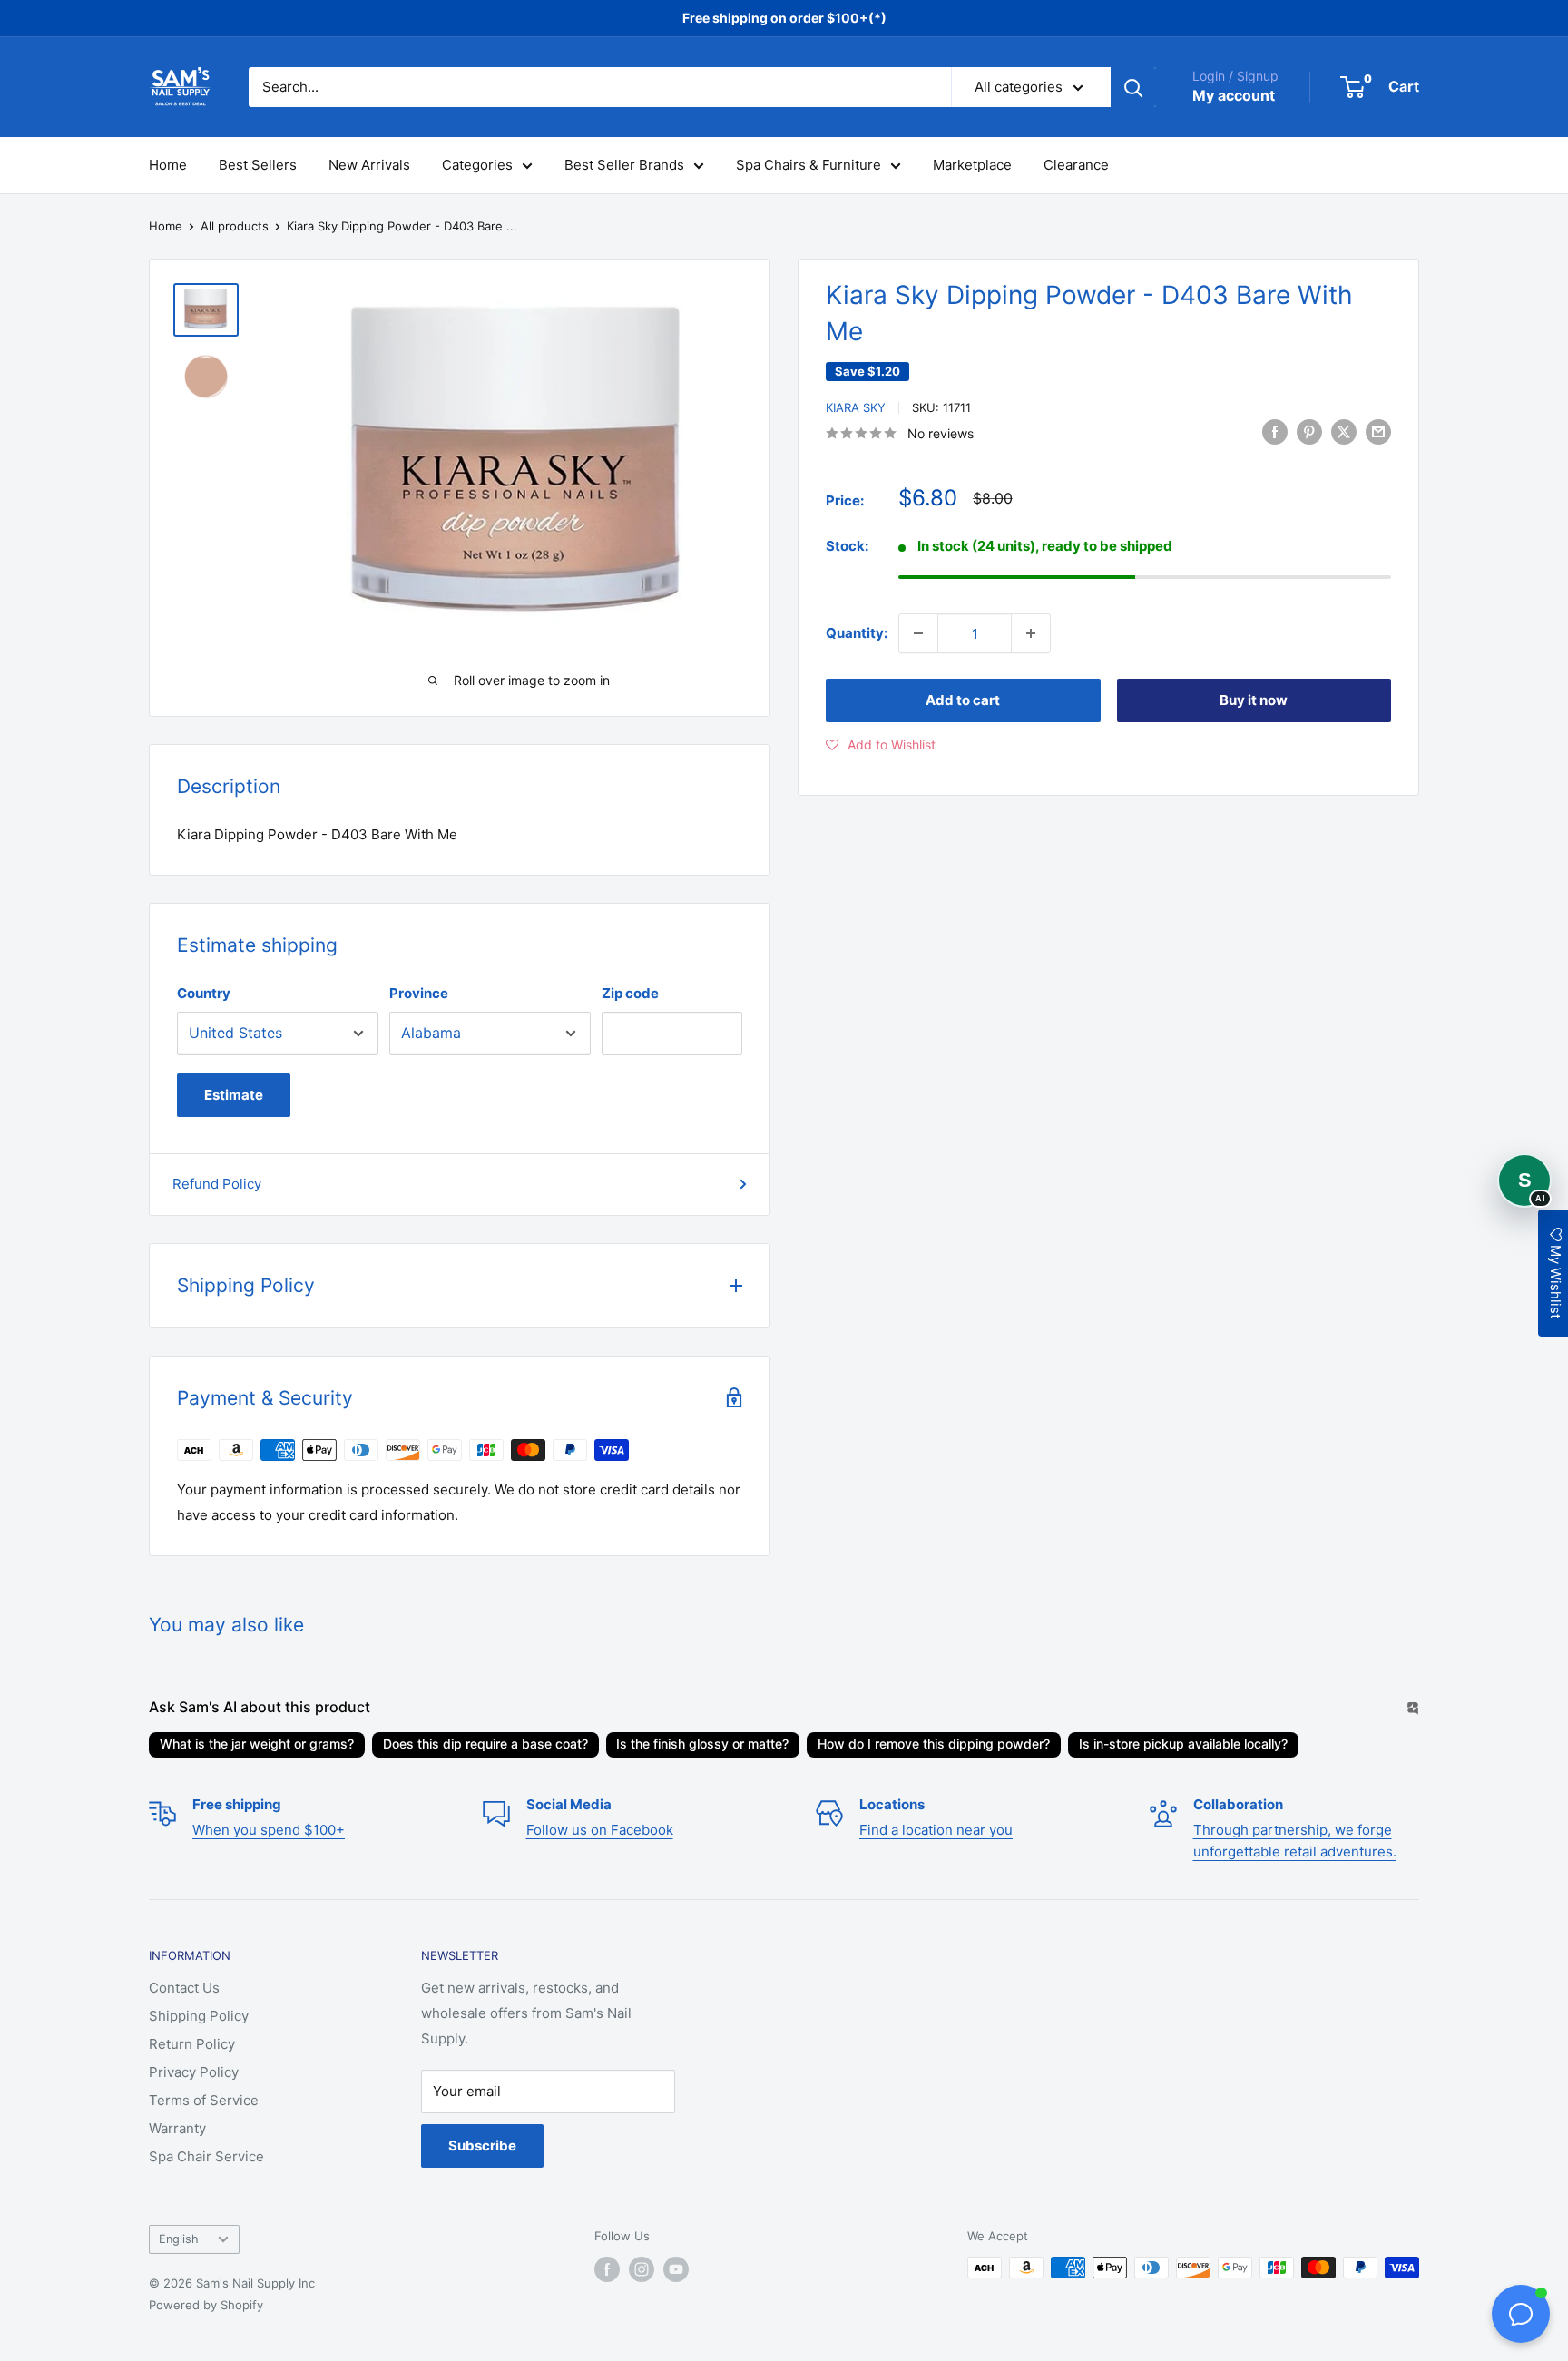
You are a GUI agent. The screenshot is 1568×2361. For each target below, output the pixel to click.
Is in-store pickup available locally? (1183, 1744)
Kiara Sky (856, 407)
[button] (881, 745)
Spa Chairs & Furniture (808, 165)
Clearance (1076, 165)
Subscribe (482, 2145)
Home (168, 165)
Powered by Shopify (206, 2305)
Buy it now (1254, 700)
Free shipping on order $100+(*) (784, 18)
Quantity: (857, 633)
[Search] (1133, 87)
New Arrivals (369, 165)
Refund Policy (217, 1184)
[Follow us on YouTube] (676, 2269)
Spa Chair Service (206, 2156)
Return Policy (192, 2044)
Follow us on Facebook (600, 1830)
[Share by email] (1378, 431)
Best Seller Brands (624, 165)
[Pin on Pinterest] (1309, 431)
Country (204, 993)
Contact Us (184, 1988)
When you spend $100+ (269, 1830)
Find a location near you (936, 1830)
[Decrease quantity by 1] (918, 633)
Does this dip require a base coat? (485, 1744)
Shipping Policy (199, 2016)
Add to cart (963, 700)
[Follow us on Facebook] (607, 2269)
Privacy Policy (194, 2072)
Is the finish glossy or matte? (702, 1744)
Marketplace (972, 165)
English (179, 2239)
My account (1234, 95)
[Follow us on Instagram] (642, 2269)
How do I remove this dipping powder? (934, 1744)
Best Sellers (258, 165)
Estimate (234, 1095)
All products (235, 226)
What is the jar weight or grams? (257, 1744)
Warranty (177, 2128)
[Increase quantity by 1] (1031, 633)
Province (419, 993)
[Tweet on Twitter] (1344, 431)
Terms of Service (204, 2100)
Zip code (630, 993)
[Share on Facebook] (1275, 431)
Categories (477, 165)
